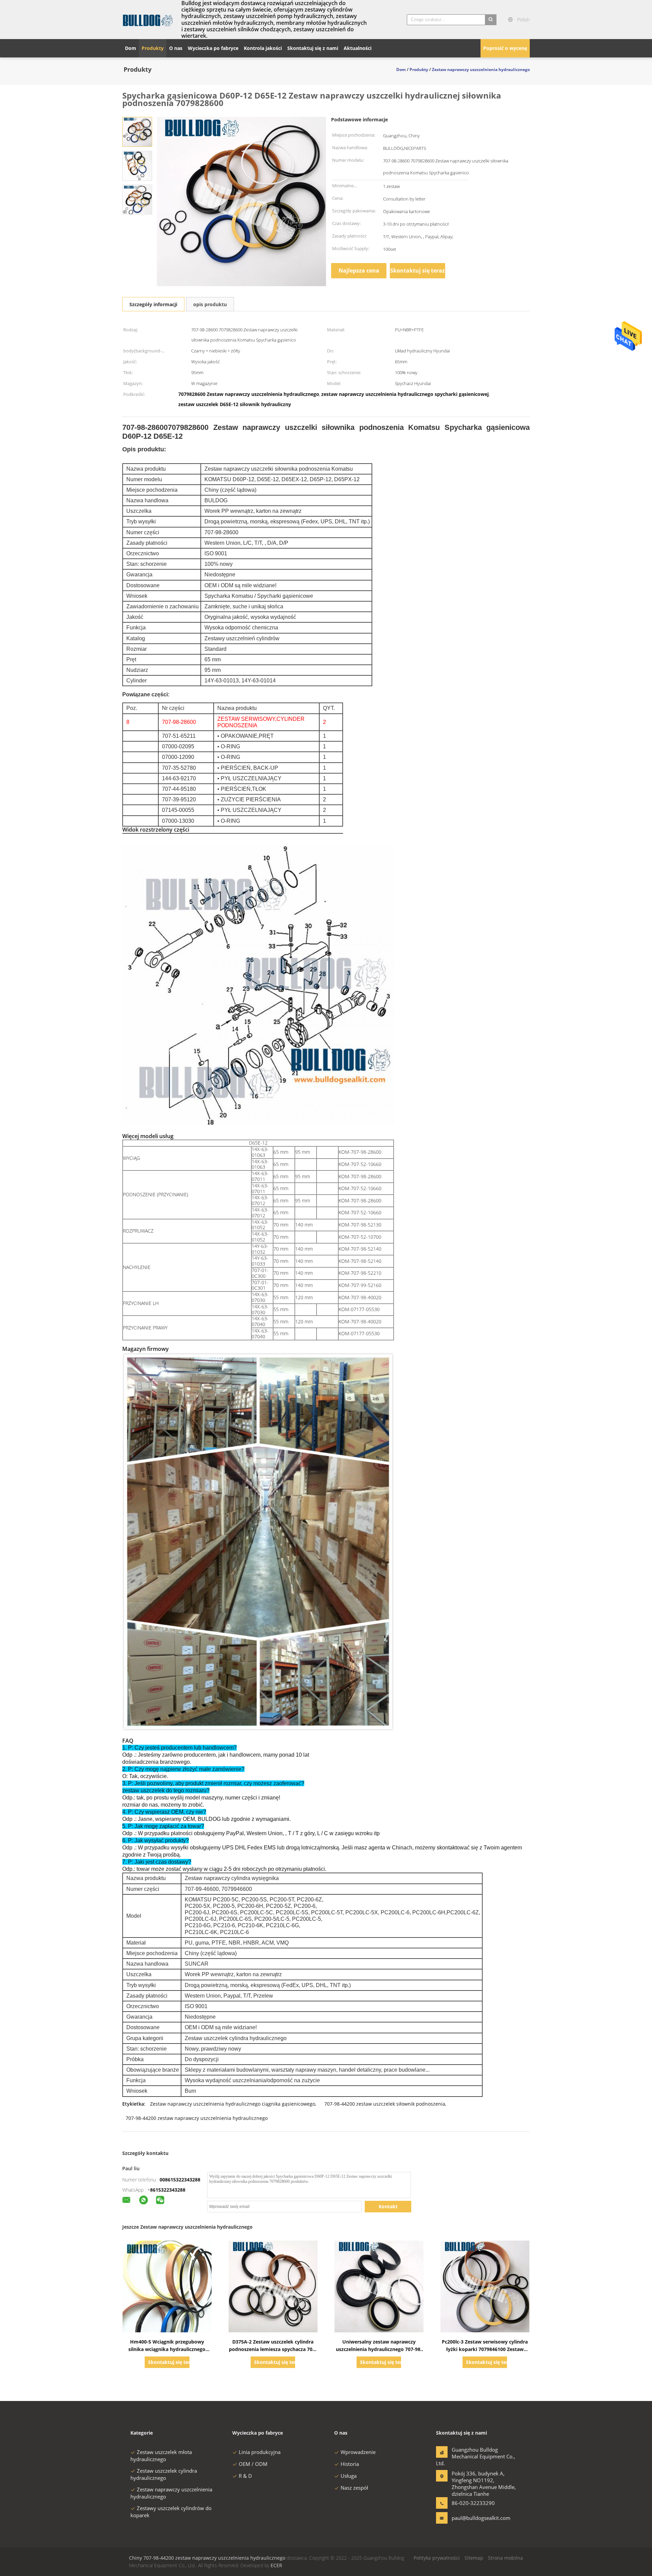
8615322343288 (168, 2190)
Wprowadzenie (358, 2452)
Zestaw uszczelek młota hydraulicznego (161, 2456)
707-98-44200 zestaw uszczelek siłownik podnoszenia (385, 2104)
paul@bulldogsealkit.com (473, 2518)
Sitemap (474, 2558)
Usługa (349, 2476)
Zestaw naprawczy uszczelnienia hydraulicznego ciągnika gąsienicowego (233, 2104)
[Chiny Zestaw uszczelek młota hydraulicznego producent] (148, 20)
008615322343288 (180, 2180)
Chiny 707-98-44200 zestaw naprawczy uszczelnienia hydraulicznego (207, 2558)
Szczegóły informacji (153, 304)
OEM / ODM (253, 2464)
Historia (350, 2464)
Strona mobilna (505, 2558)
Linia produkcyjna (260, 2452)
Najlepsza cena (359, 271)
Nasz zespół (354, 2488)
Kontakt (388, 2206)
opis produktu (210, 304)
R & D (245, 2476)
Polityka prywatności (437, 2558)
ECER (276, 2565)
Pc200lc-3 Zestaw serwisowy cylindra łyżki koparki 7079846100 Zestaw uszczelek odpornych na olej (485, 2349)
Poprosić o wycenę (505, 48)
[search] (491, 20)
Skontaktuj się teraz (418, 271)
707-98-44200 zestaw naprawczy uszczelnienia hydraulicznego (197, 2118)
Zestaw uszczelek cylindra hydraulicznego (164, 2474)
